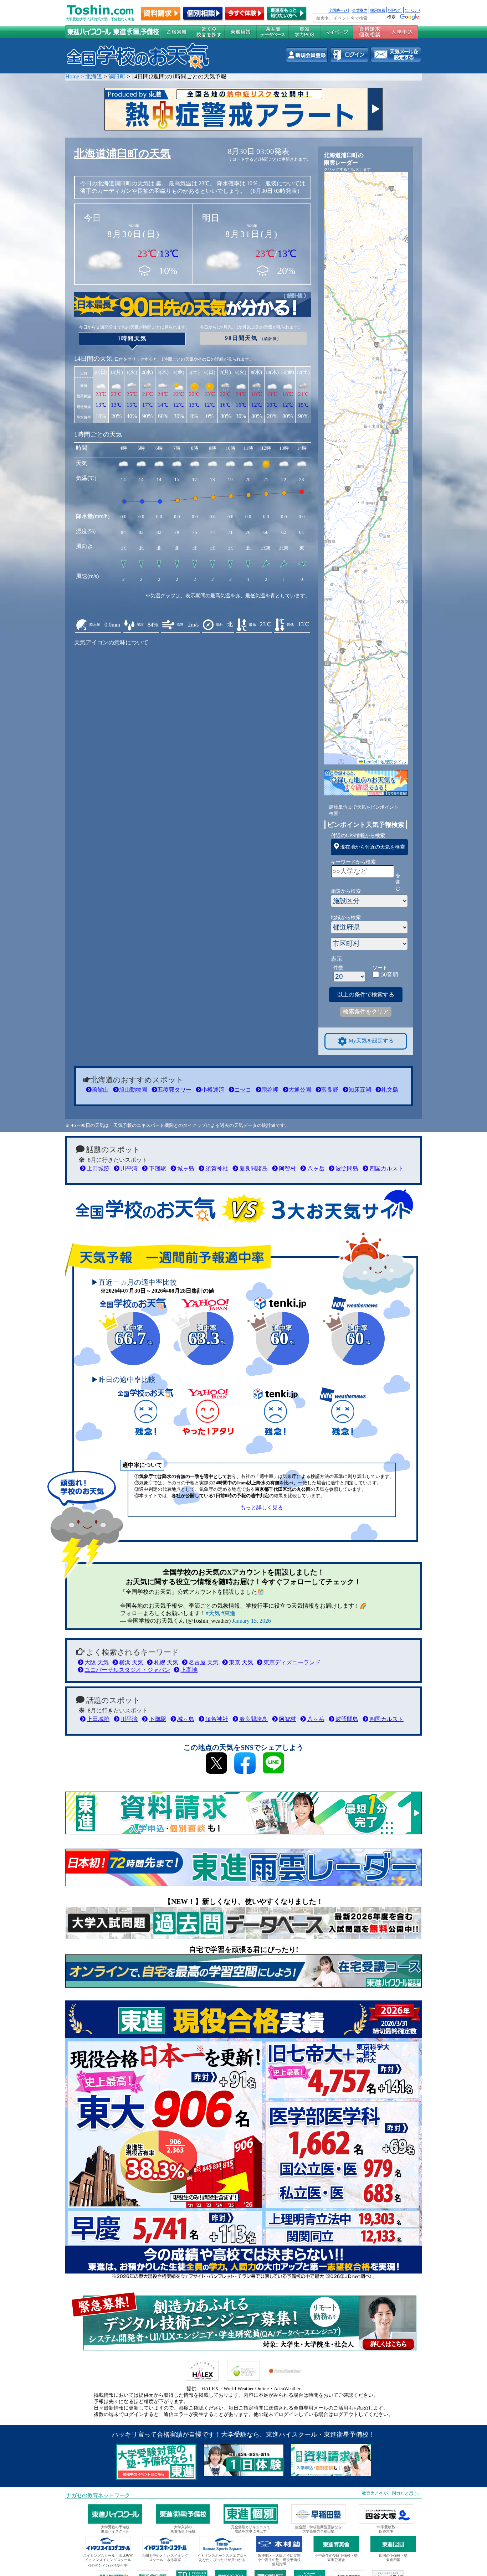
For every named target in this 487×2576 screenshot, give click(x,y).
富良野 (330, 1090)
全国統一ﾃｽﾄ (339, 10)
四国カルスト (386, 1168)
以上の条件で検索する (366, 995)
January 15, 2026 (252, 1621)
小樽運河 (213, 1090)
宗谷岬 (270, 1090)
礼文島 (390, 1090)
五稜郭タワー (174, 1090)
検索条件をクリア (366, 1012)
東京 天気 (241, 1662)
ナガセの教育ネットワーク (98, 2495)
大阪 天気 (97, 1662)
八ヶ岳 (316, 1168)
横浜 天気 (131, 1662)
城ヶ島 (186, 1168)
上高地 (189, 1670)
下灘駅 (157, 1168)
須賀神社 (217, 1168)
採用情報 (378, 10)
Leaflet (370, 761)
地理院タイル (393, 761)
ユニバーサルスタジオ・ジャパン (127, 1670)
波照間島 (347, 1168)
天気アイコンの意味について (111, 642)
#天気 (213, 1613)
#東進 (229, 1613)
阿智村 (287, 1168)
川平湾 (129, 1168)
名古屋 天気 (204, 1662)
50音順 (390, 975)
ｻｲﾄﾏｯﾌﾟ (395, 10)
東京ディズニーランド (292, 1662)
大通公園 (300, 1090)
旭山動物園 (133, 1090)
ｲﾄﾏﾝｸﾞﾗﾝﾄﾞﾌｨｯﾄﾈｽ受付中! (108, 2565)
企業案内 (360, 10)
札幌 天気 (166, 1662)
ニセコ (243, 1090)
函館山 (100, 1090)
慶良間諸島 (253, 1168)
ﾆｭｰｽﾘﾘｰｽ (412, 10)
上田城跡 (98, 1168)
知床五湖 (360, 1090)
